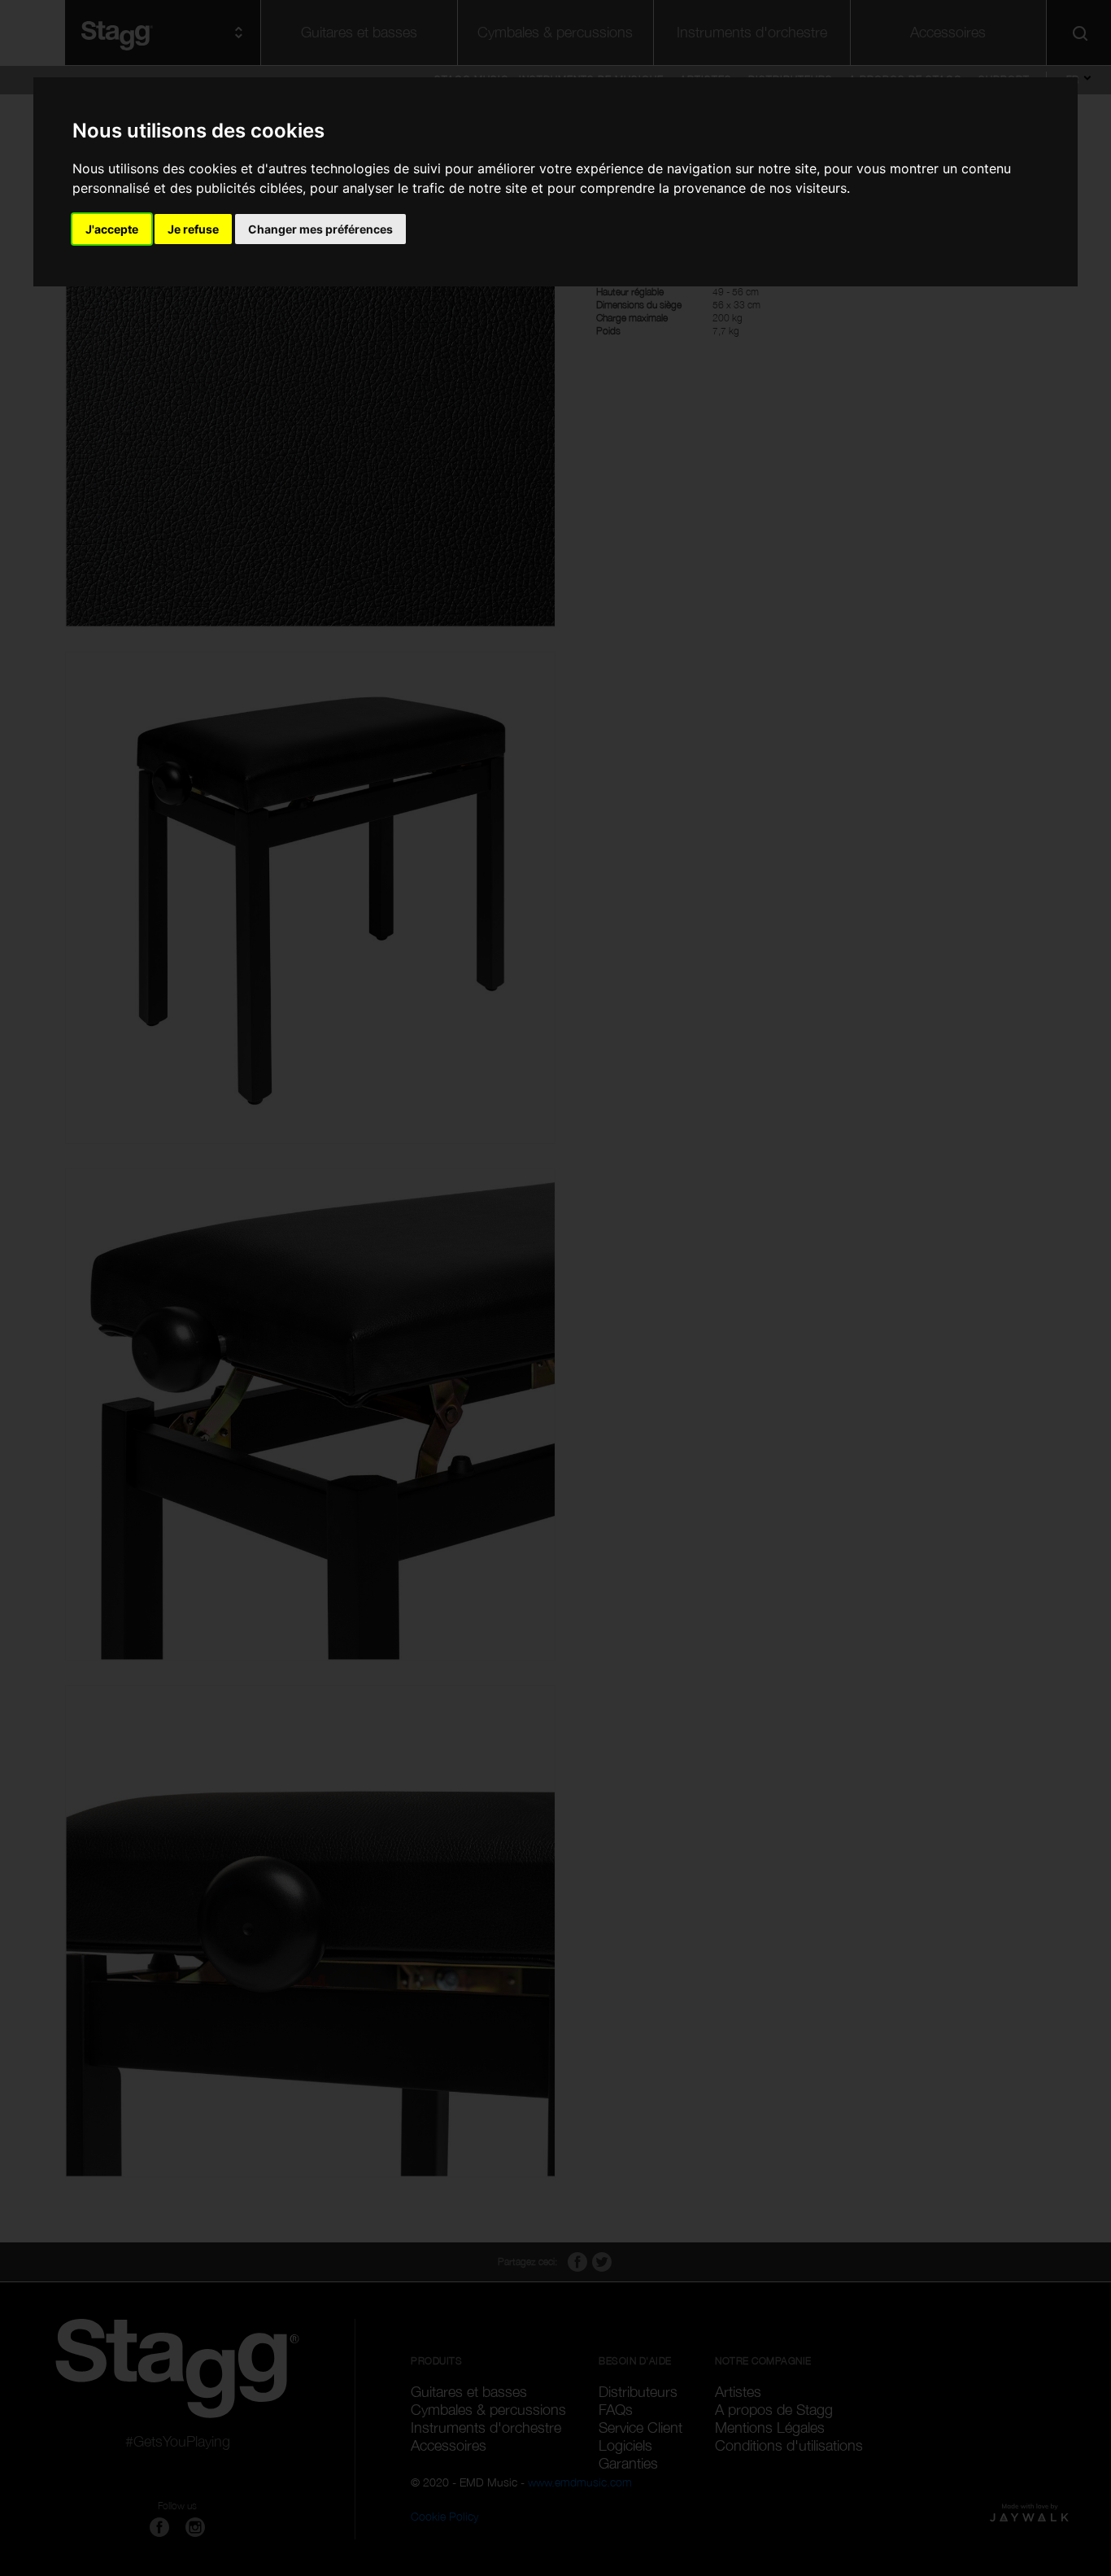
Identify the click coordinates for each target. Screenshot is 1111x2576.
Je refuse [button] (193, 229)
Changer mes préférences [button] (320, 229)
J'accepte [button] (112, 229)
